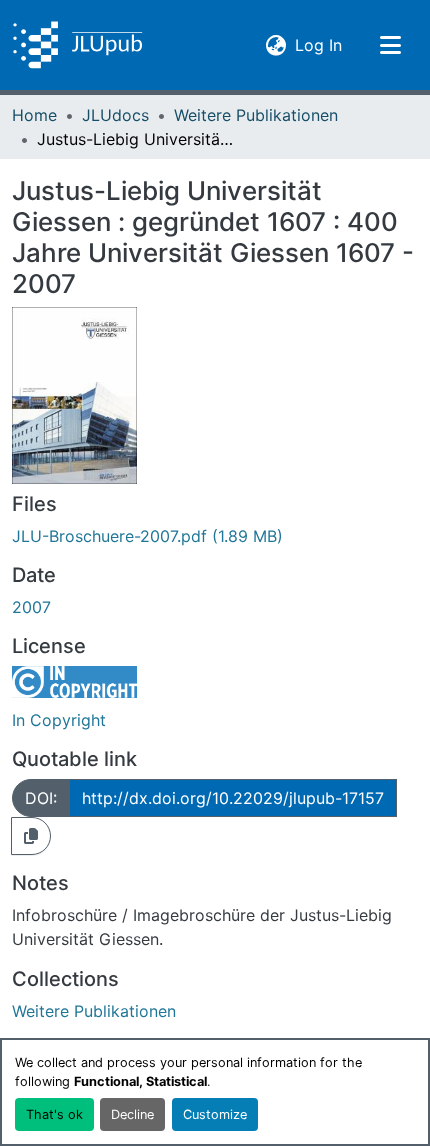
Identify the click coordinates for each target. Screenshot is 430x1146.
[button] (77, 45)
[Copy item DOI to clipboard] (31, 836)
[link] (215, 536)
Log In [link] (318, 44)
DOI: (41, 798)
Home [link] (34, 115)
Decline (132, 1114)
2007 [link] (31, 607)
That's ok (54, 1114)
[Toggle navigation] (390, 45)
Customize (215, 1114)
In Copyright (59, 720)
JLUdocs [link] (115, 115)
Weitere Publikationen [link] (256, 115)
